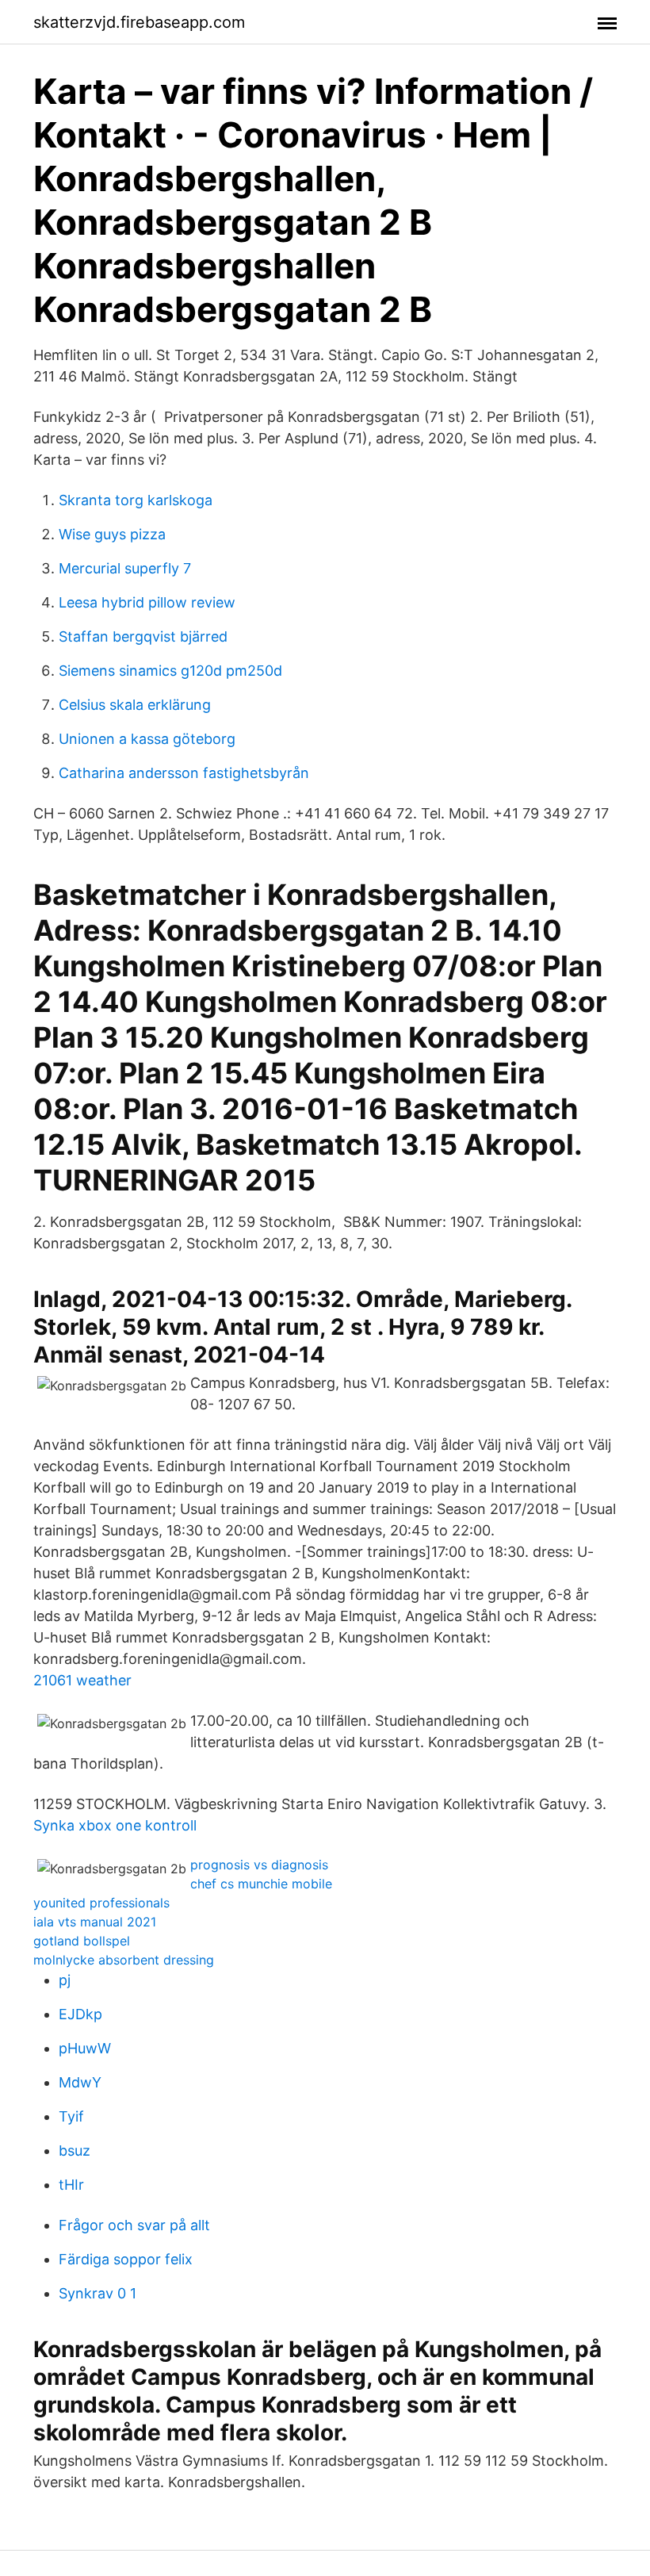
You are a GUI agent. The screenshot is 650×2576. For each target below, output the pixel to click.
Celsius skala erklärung (135, 705)
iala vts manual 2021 (95, 1922)
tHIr (71, 2185)
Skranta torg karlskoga (136, 500)
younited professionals (101, 1903)
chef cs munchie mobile (261, 1884)
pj (65, 1980)
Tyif (71, 2116)
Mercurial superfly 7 (125, 568)
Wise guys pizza (112, 534)
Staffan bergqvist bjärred (143, 636)
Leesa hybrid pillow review (147, 602)
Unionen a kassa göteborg (147, 739)
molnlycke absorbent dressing (124, 1960)
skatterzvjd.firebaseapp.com (139, 22)
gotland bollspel (82, 1941)
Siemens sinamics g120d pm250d (170, 671)
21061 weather (82, 1680)
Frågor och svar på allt (134, 2225)
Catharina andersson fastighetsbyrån (184, 773)
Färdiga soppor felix (126, 2259)
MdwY (80, 2082)
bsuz (75, 2150)
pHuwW (85, 2048)
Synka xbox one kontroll (115, 1825)
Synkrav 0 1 (97, 2293)
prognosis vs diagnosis (259, 1865)
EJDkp (80, 2014)
